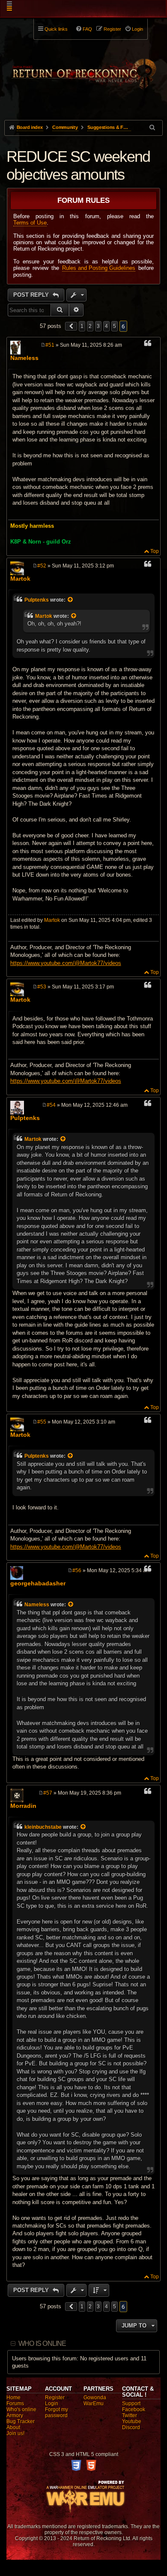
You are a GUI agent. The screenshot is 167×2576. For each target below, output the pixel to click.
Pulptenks (37, 600)
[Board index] (84, 69)
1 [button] (82, 326)
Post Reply (32, 295)
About (13, 2427)
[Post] (43, 345)
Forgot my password (57, 2412)
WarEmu (94, 2403)
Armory (15, 2415)
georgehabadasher (38, 1583)
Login (52, 2403)
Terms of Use (30, 223)
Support (131, 2403)
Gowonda (95, 2398)
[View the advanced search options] (153, 127)
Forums (15, 2403)
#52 (42, 566)
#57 (48, 1793)
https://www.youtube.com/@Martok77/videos (66, 963)
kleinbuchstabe (43, 1827)
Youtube (132, 2421)
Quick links (56, 29)
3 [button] (98, 326)
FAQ (87, 29)
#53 (42, 987)
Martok (20, 579)
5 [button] (115, 326)
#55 (42, 1422)
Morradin (23, 1806)
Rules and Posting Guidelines (99, 268)
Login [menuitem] (137, 29)
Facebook (134, 2409)
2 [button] (90, 326)
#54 (51, 1105)
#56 (77, 1570)
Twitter (130, 2415)
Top (155, 551)
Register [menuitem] (112, 29)
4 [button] (106, 326)
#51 (50, 345)
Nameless (24, 358)
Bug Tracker (21, 2421)
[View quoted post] (71, 600)
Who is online (42, 2344)
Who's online (21, 2409)
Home (13, 2398)
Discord (131, 2427)
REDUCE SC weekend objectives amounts (78, 165)
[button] (71, 326)
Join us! (15, 2433)
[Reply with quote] (148, 345)
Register (55, 2398)
